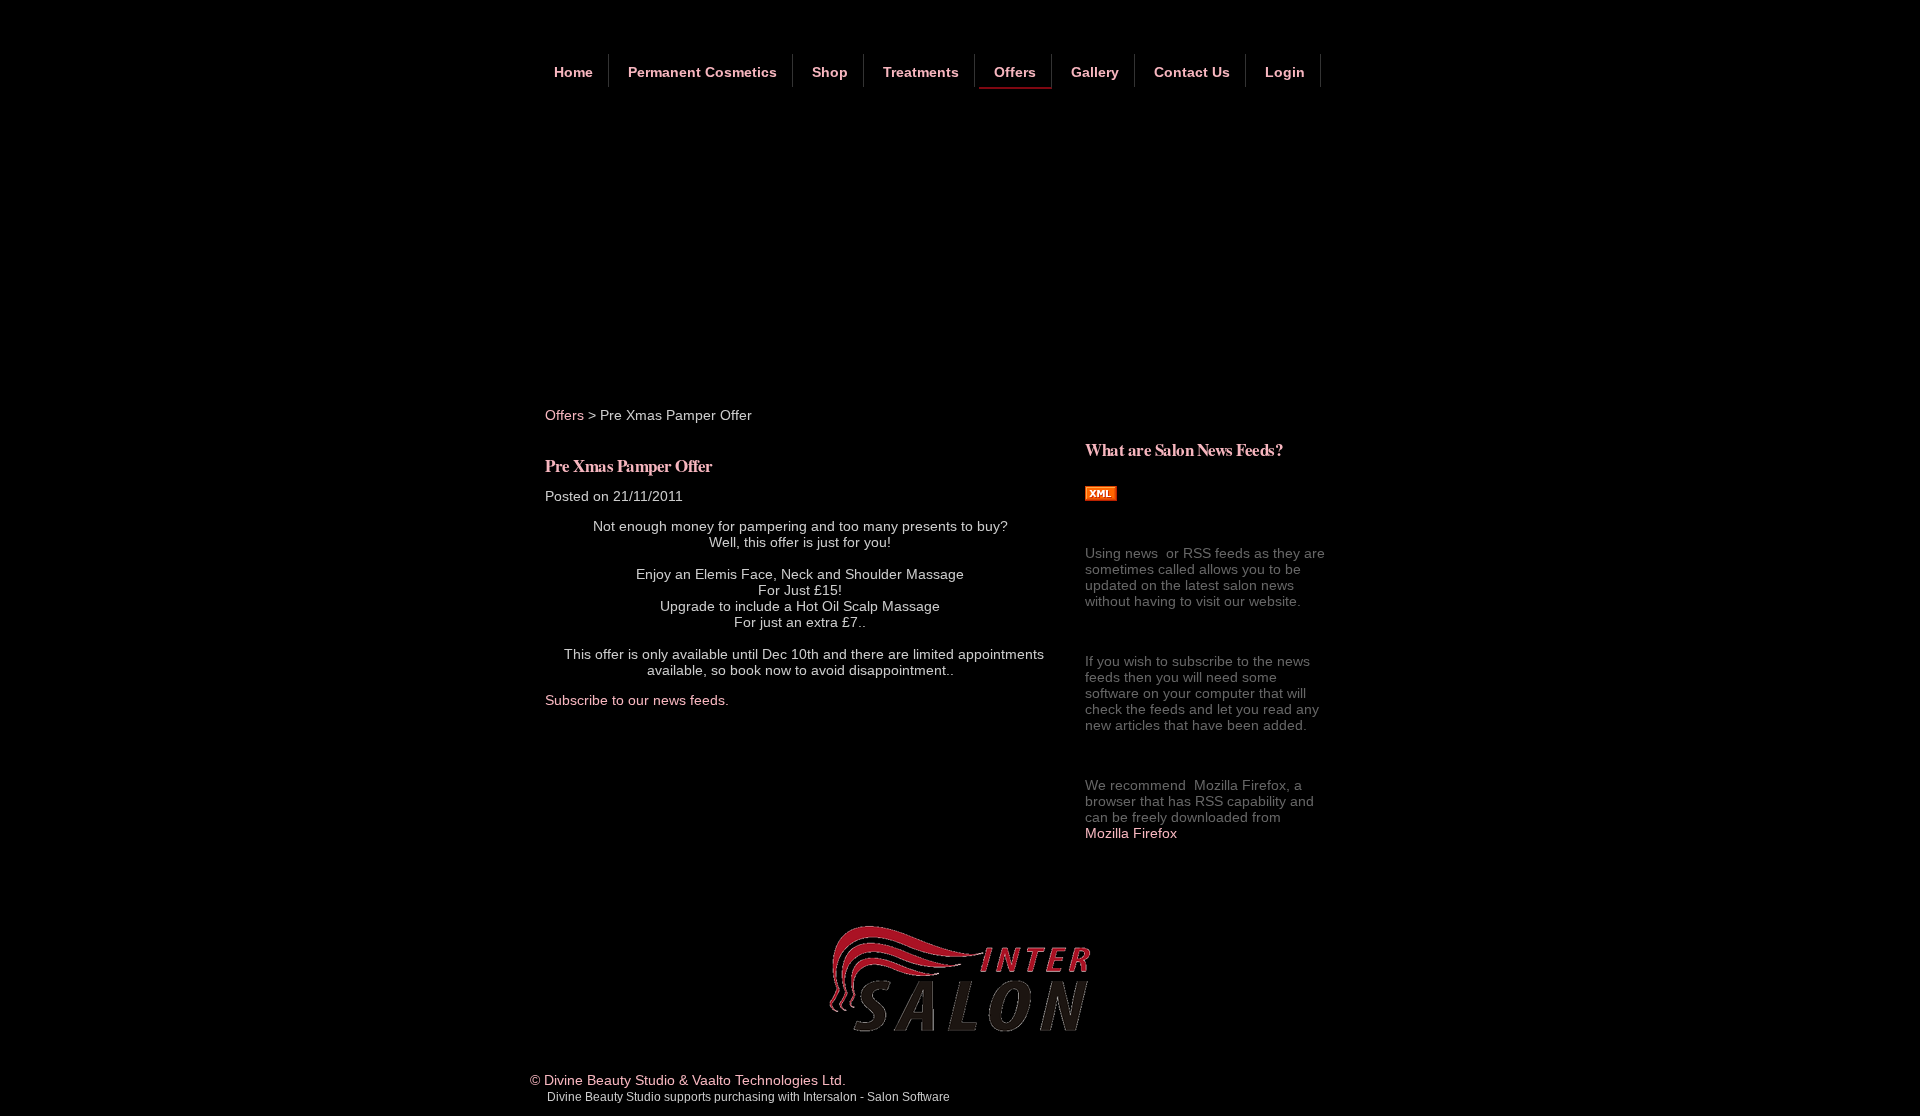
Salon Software (908, 1097)
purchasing (744, 1097)
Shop (830, 72)
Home (573, 72)
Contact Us (1192, 72)
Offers (1015, 72)
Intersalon (830, 1097)
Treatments (921, 72)
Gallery (1095, 72)
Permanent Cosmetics (702, 72)
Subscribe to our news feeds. (637, 700)
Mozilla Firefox (1131, 833)
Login (1285, 72)
